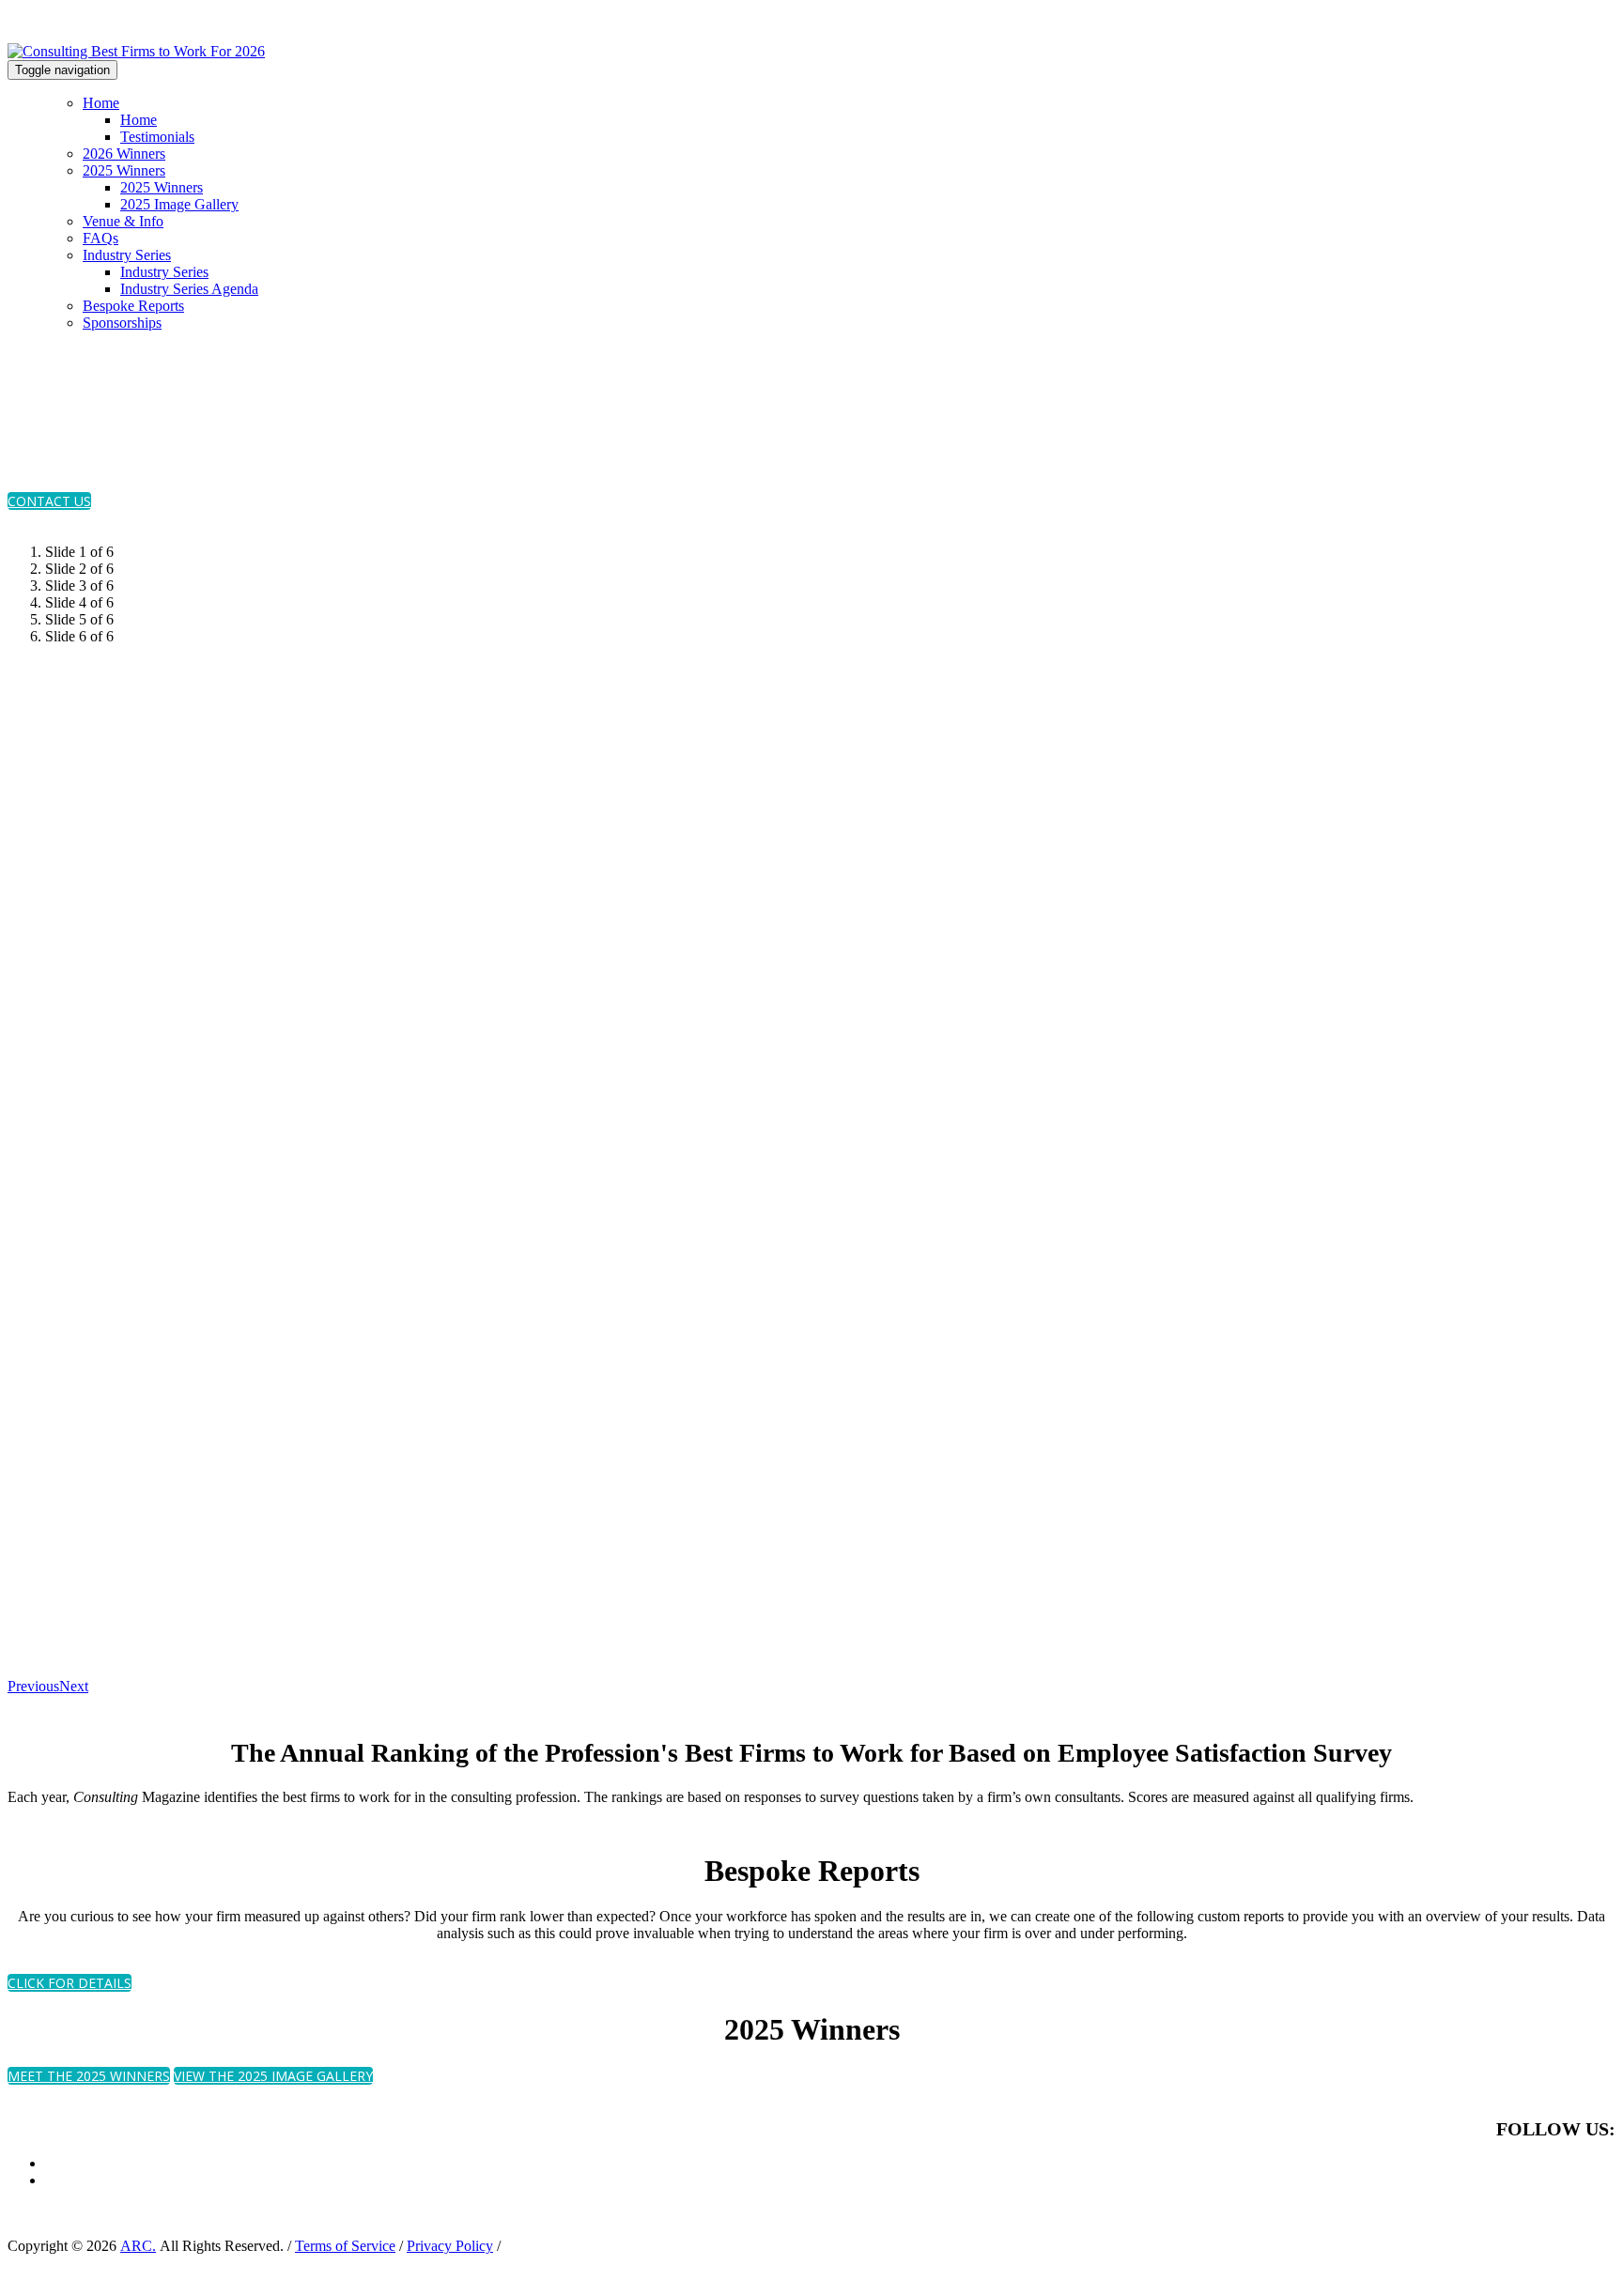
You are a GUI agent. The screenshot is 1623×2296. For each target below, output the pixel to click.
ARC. (138, 2246)
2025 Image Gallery (179, 204)
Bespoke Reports (133, 306)
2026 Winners (124, 154)
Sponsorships (122, 323)
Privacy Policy (450, 2246)
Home (101, 103)
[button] (49, 501)
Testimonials (157, 137)
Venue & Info (123, 221)
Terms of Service (345, 2246)
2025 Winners (124, 170)
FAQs (100, 238)
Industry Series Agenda (189, 289)
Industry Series (127, 255)
